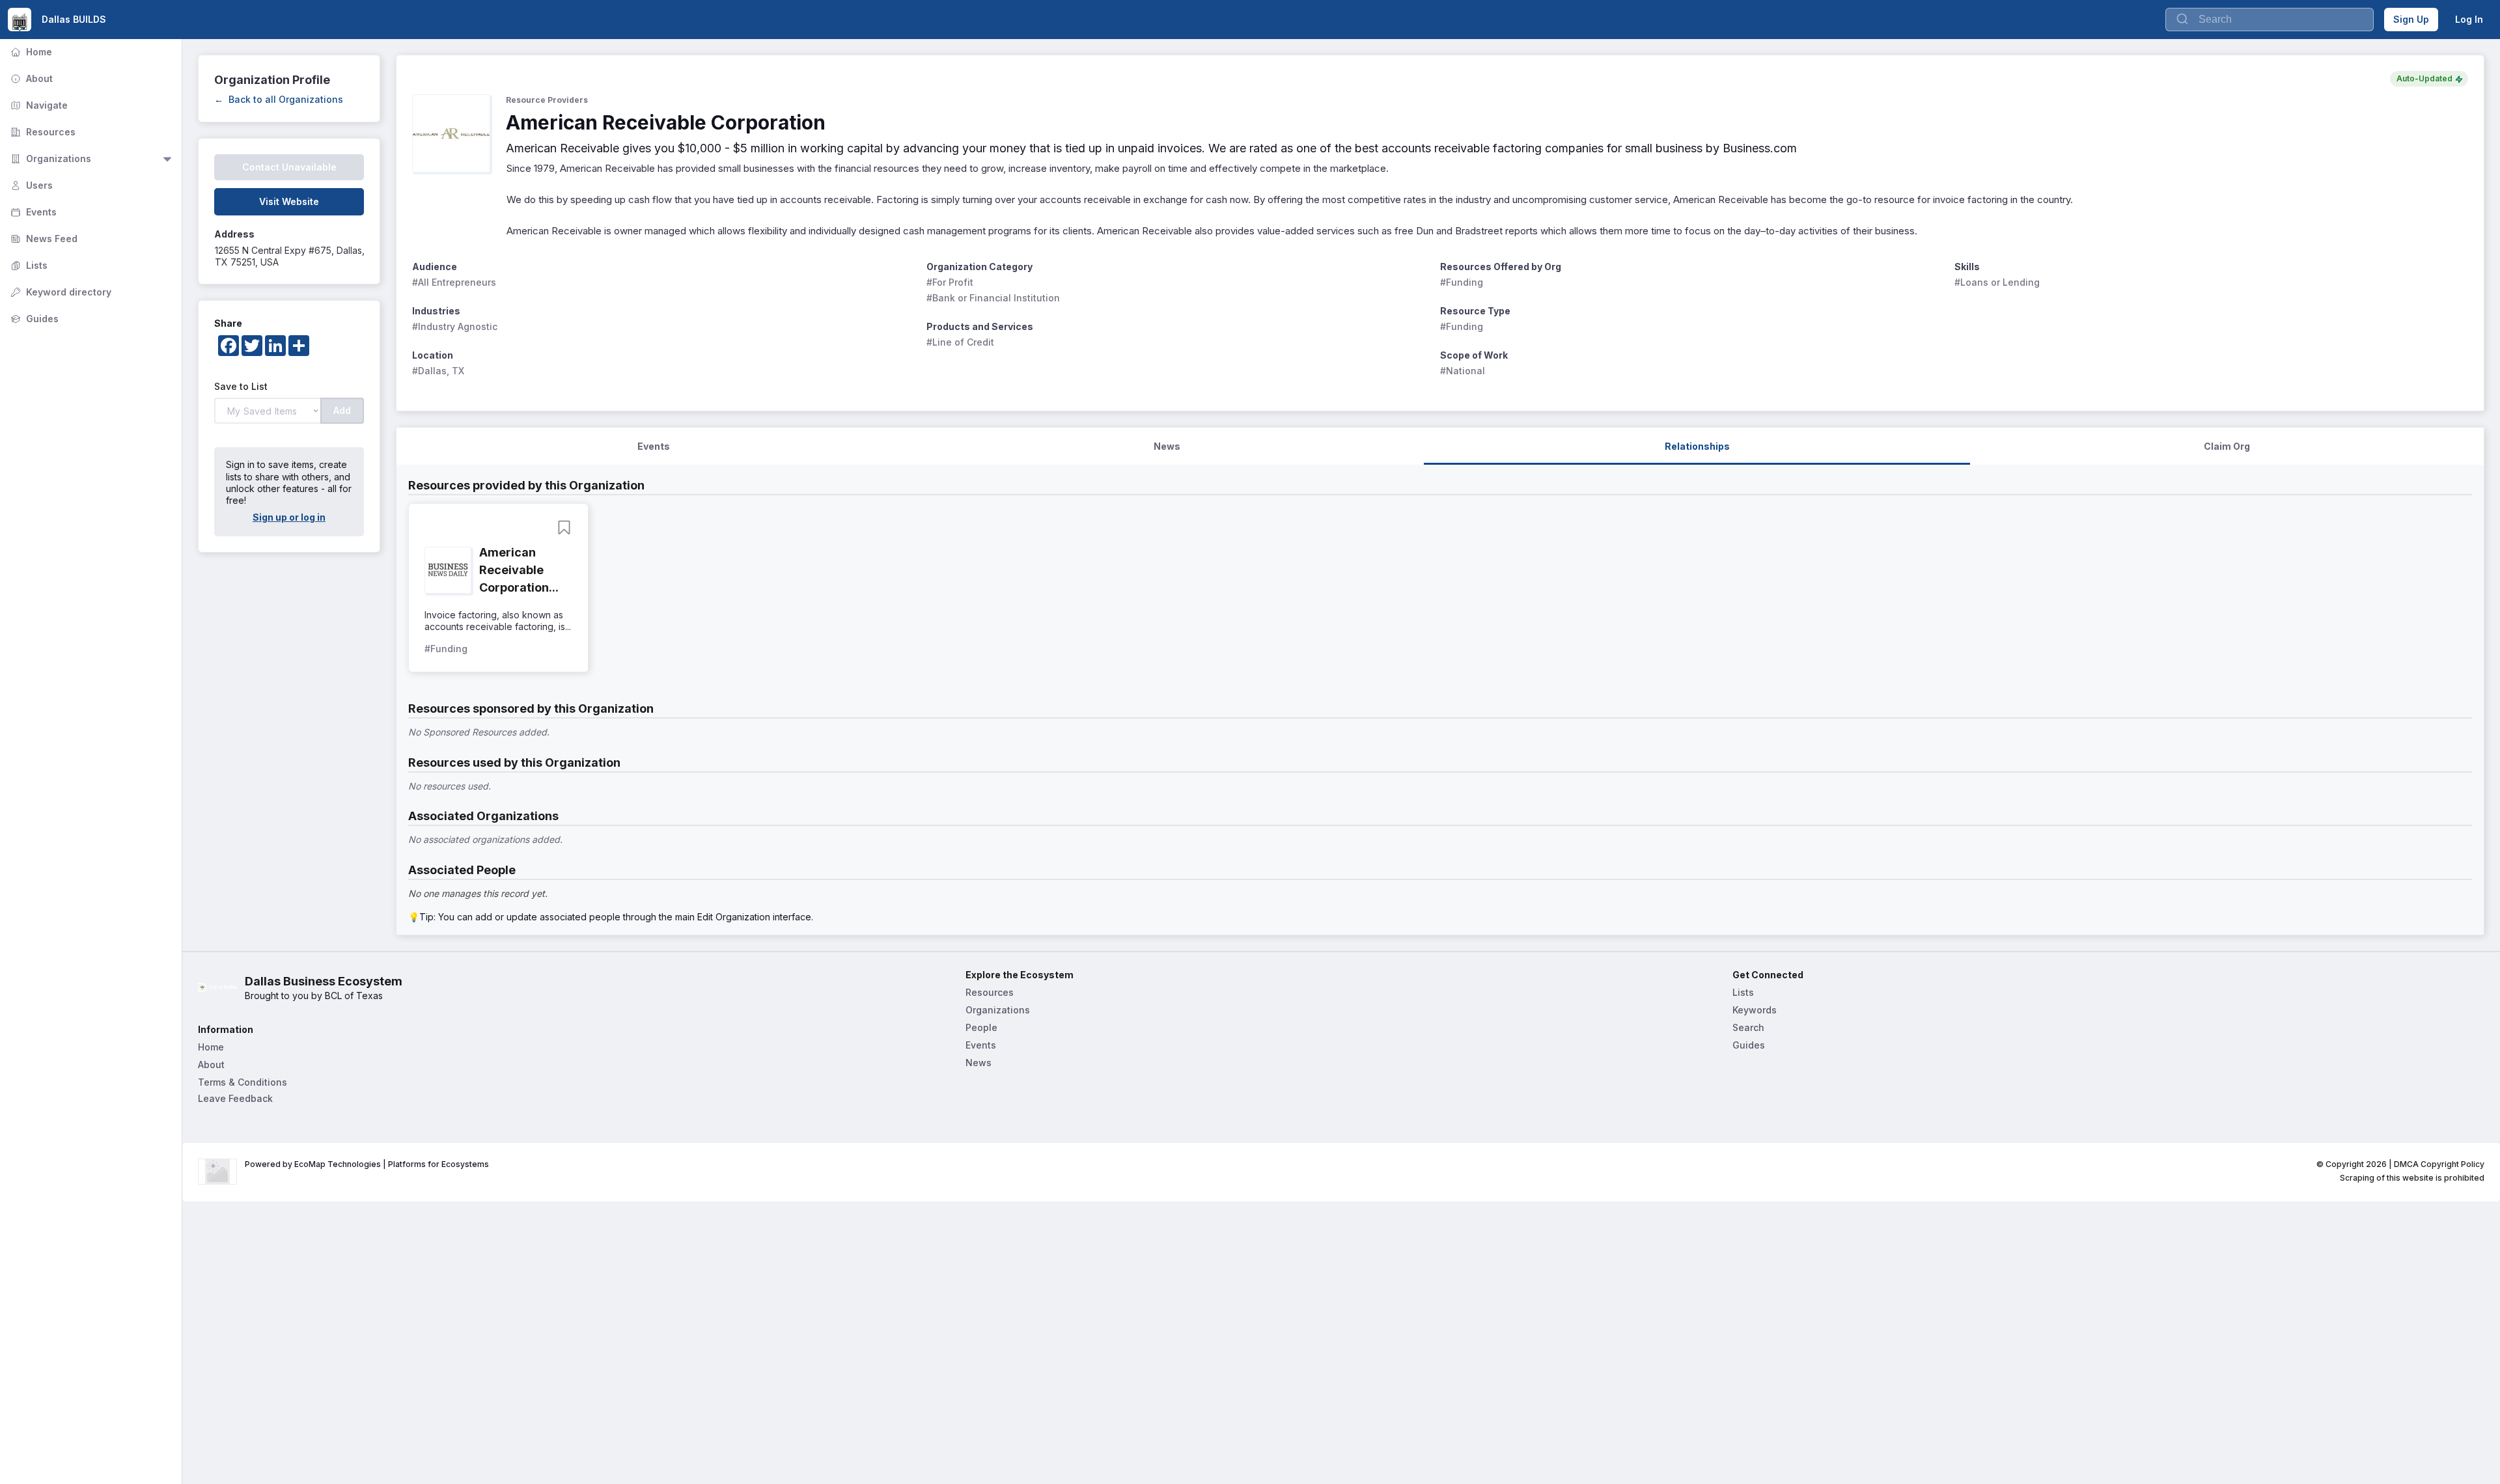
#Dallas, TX (438, 371)
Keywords (1755, 1010)
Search (1748, 1027)
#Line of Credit (960, 342)
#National (1463, 371)
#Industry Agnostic (455, 326)
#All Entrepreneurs (454, 282)
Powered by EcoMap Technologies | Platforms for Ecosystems (367, 1164)
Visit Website (289, 201)
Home (30, 52)
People (981, 1027)
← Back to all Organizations (279, 99)
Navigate (38, 105)
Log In (2469, 19)
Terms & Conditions (243, 1082)
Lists (28, 265)
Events (32, 212)
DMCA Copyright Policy (2439, 1164)
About (30, 78)
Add (342, 410)
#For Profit (950, 282)
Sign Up (2411, 19)
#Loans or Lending (1997, 282)
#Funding (1462, 282)
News (979, 1063)
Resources (42, 132)
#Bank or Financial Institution (993, 298)
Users (30, 185)
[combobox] (2270, 20)
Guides (33, 319)
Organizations (49, 158)
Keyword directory (60, 292)
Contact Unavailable (289, 167)
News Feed (43, 239)
